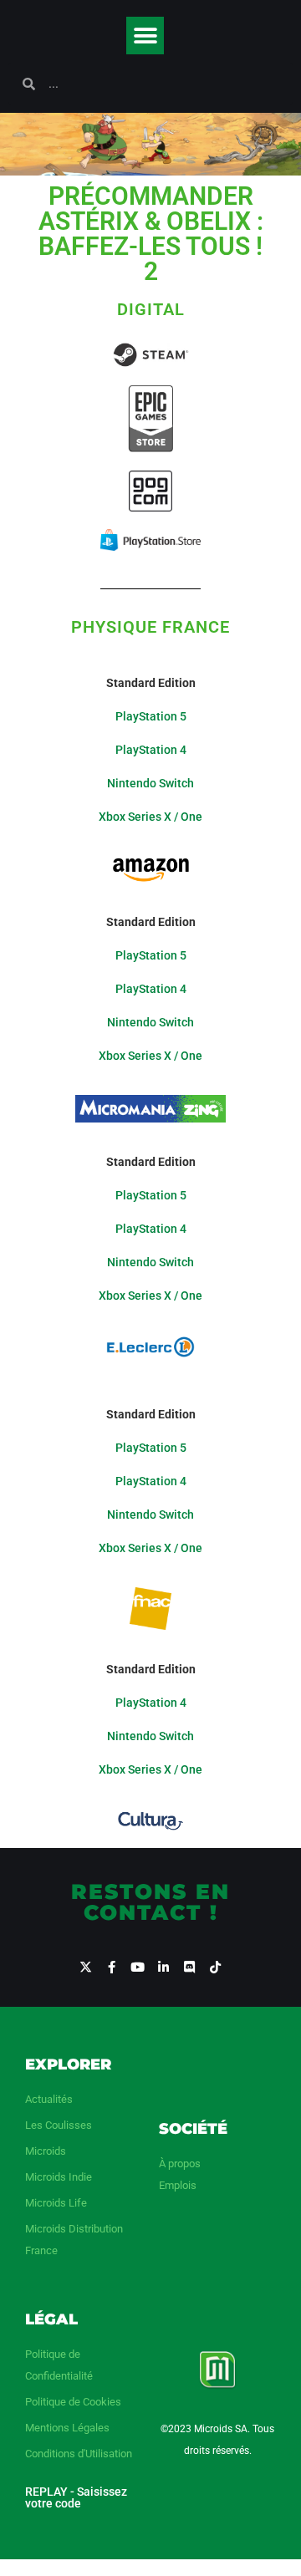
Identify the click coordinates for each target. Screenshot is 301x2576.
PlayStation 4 (151, 750)
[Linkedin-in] (163, 1967)
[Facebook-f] (112, 1967)
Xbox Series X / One (150, 817)
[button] (145, 36)
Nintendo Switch (150, 783)
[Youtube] (138, 1967)
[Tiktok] (215, 1967)
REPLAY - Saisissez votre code (76, 2497)
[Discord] (189, 1967)
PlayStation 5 (151, 716)
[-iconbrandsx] (86, 1967)
